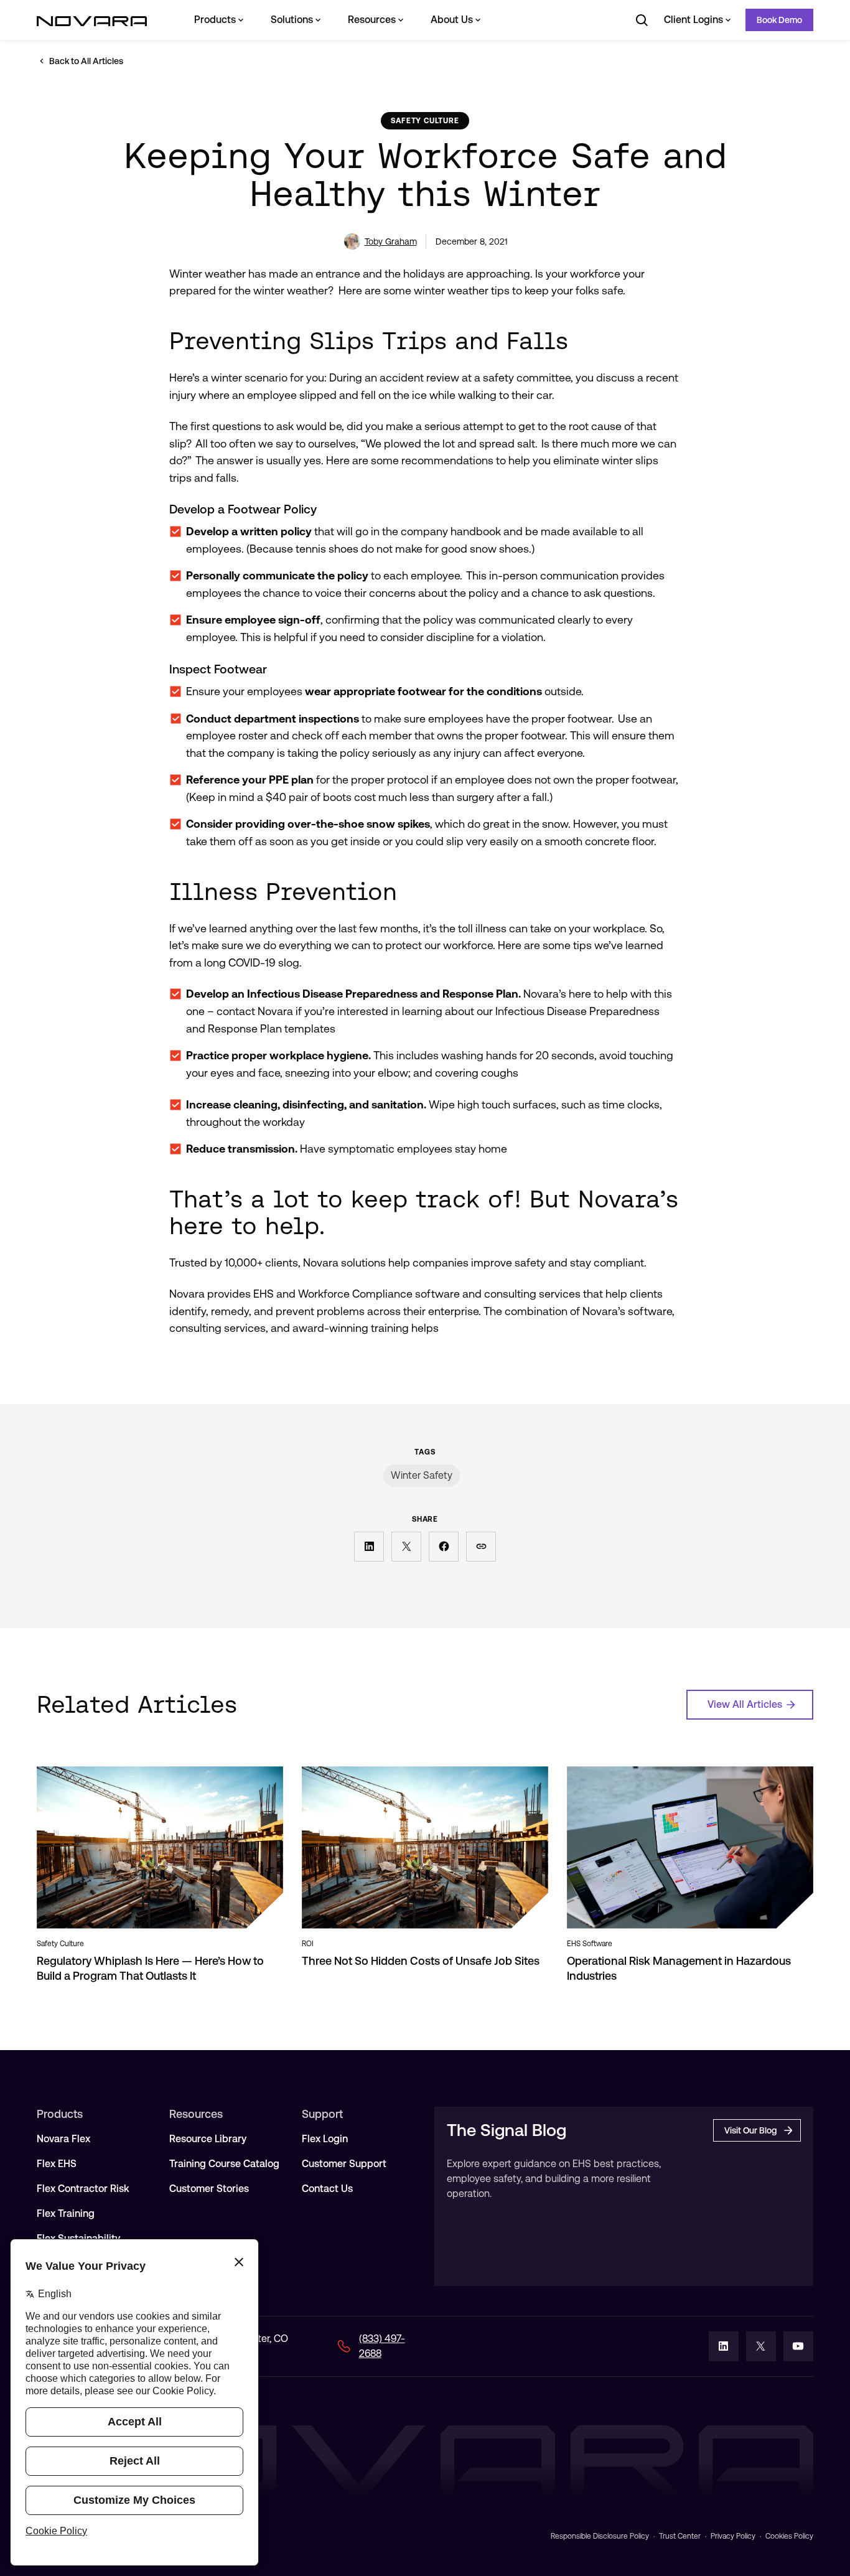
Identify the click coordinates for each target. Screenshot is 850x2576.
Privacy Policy (733, 2536)
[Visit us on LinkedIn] (724, 2346)
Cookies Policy (789, 2536)
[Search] (642, 20)
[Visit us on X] (761, 2346)
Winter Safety (422, 1475)
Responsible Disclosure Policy (600, 2536)
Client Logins (694, 20)
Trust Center (680, 2536)
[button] (369, 1547)
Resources (372, 20)
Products (215, 20)
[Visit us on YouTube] (798, 2346)
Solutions (292, 20)
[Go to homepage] (92, 20)
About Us (452, 20)
